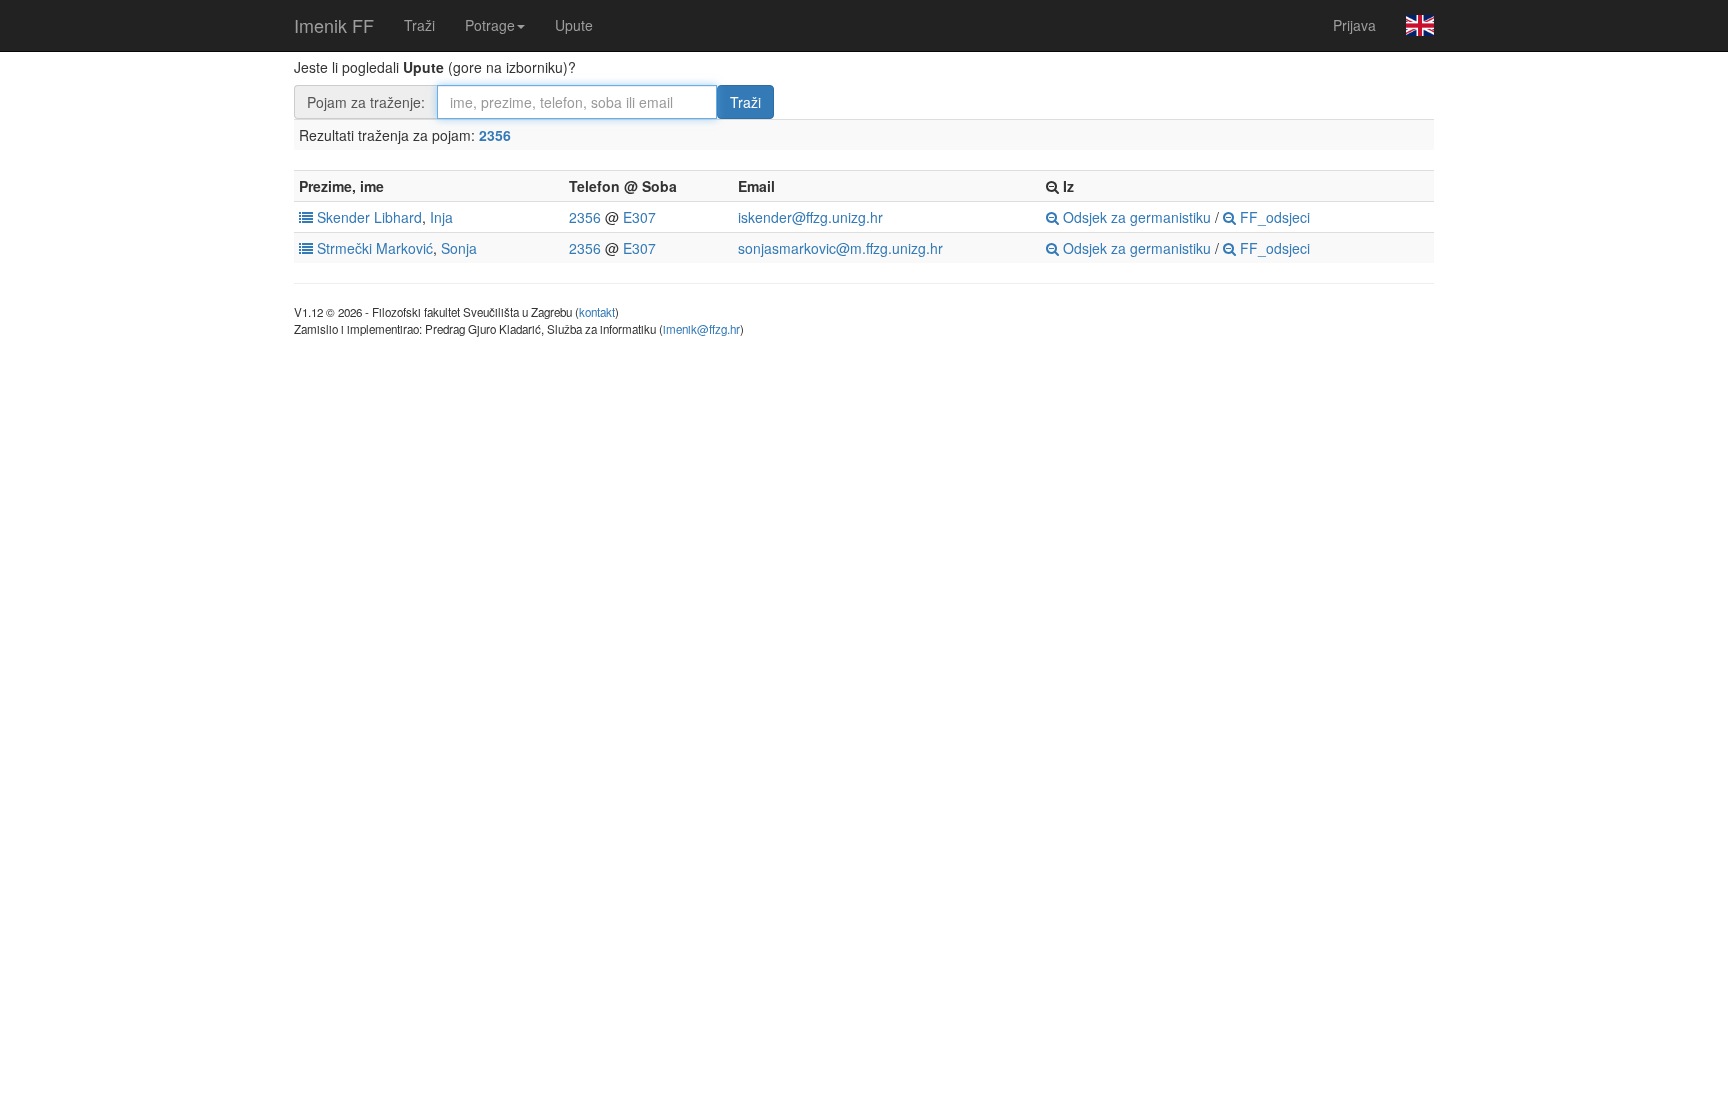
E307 (639, 217)
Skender (343, 217)
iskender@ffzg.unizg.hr (810, 217)
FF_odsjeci (1273, 217)
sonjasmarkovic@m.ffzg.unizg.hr (840, 248)
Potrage (490, 25)
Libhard (398, 217)
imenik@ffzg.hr (701, 329)
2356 (495, 135)
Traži (419, 25)
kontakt (597, 312)
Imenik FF (334, 25)
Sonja (459, 248)
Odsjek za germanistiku (1135, 217)
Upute (574, 25)
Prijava (1354, 25)
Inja (441, 217)
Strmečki (344, 248)
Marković (404, 248)
